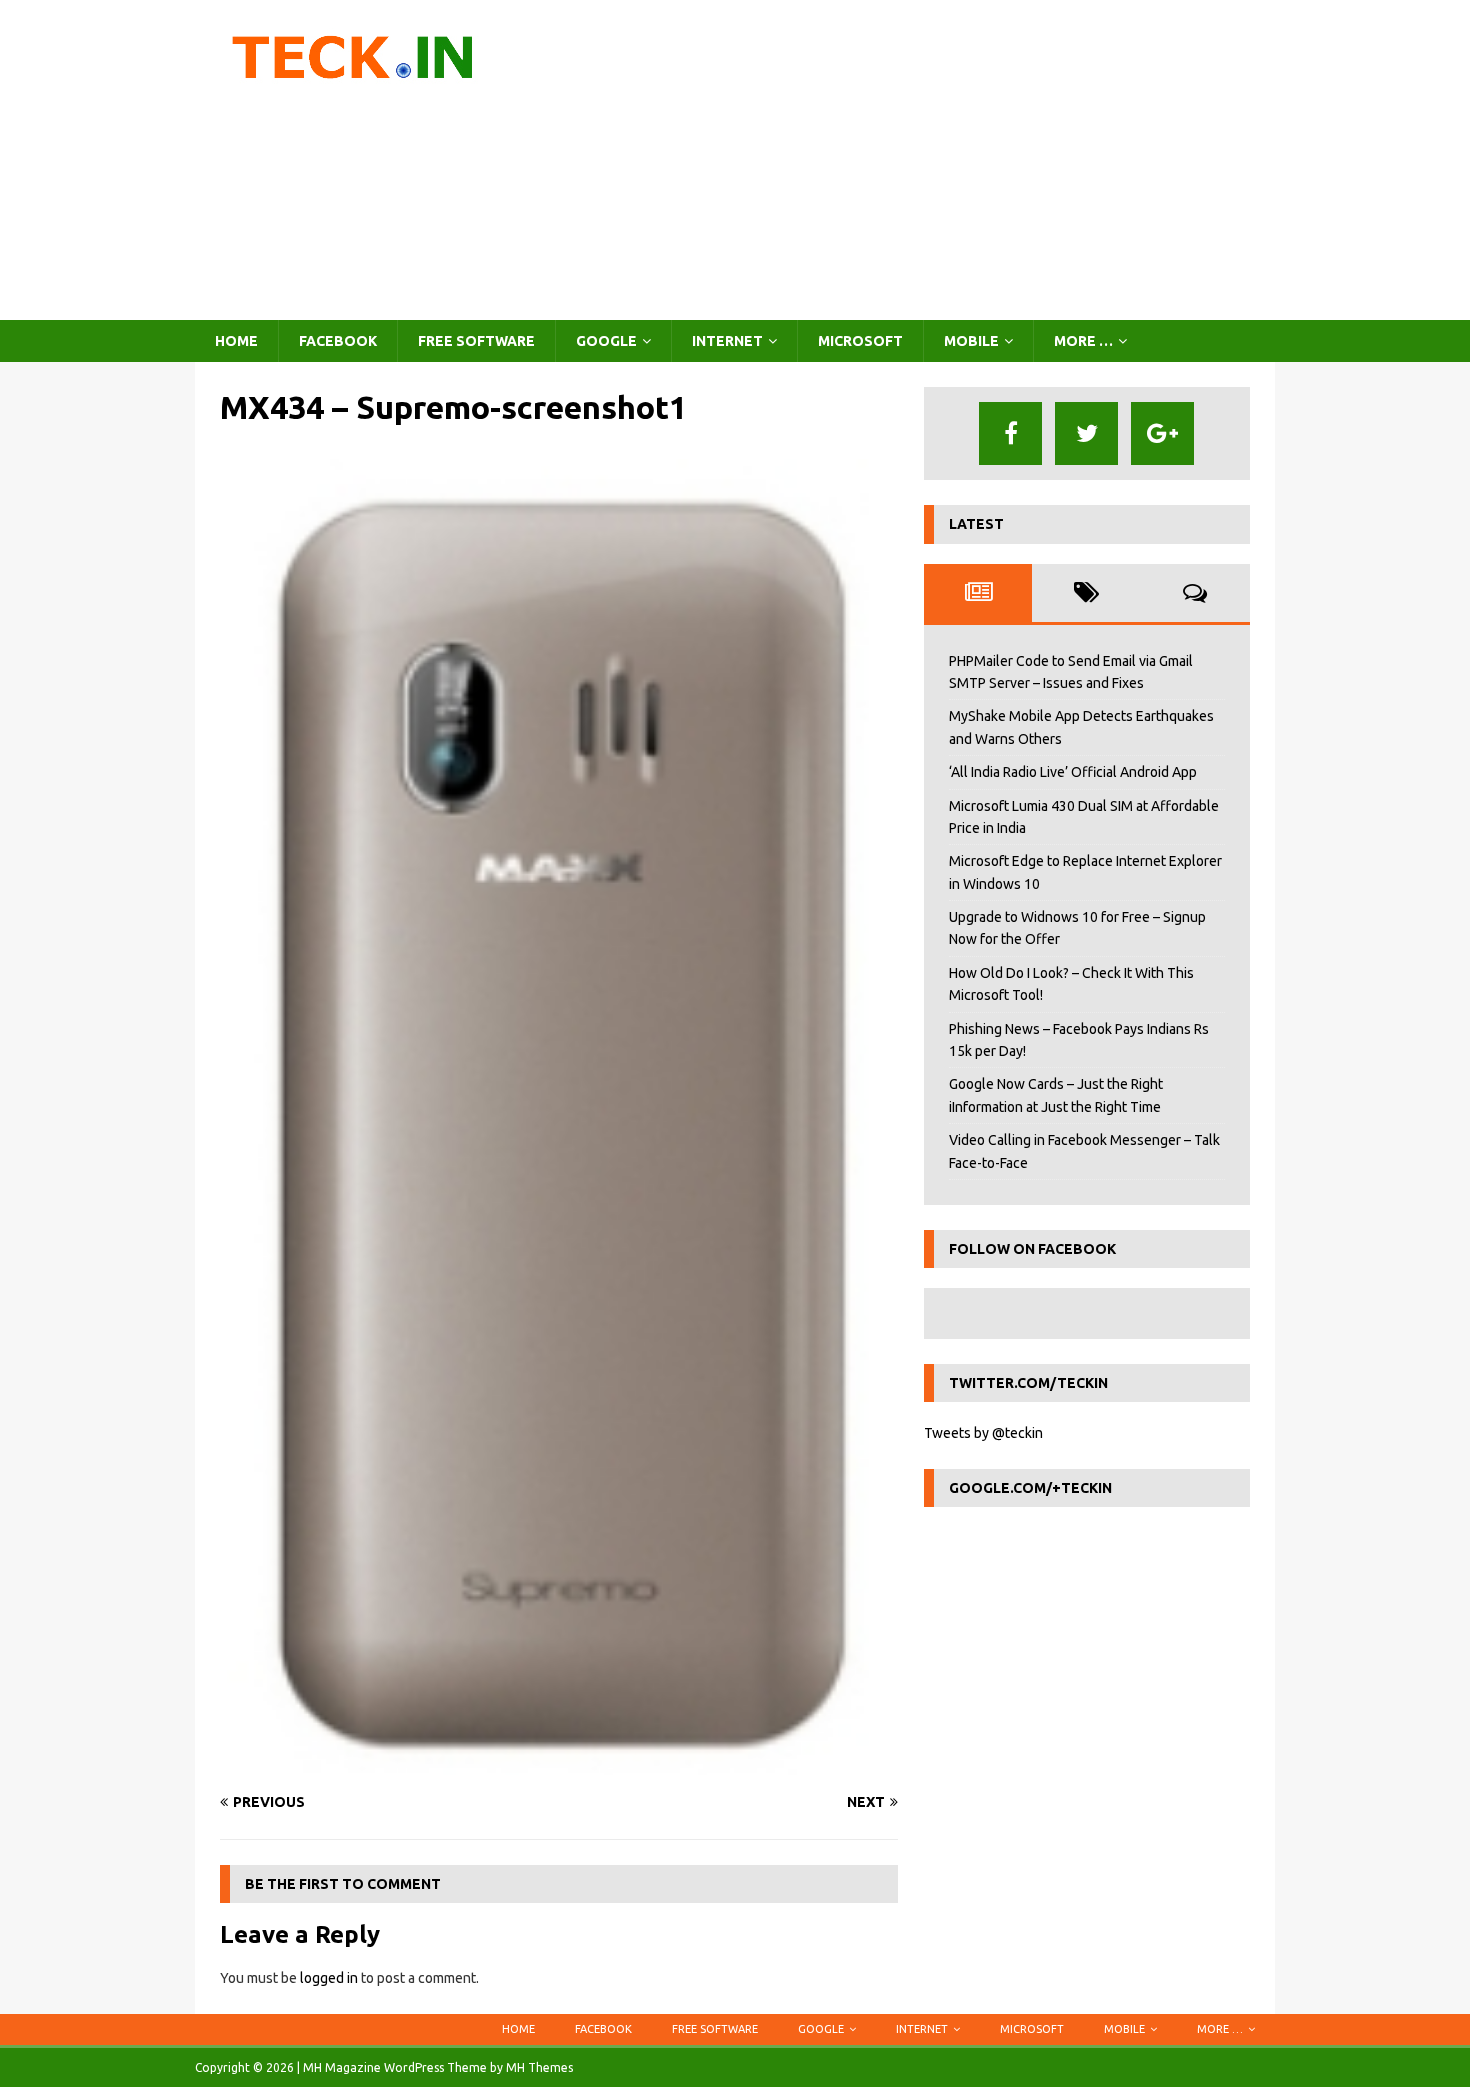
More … (1083, 341)
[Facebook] (1010, 433)
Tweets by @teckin (983, 1433)
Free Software (476, 341)
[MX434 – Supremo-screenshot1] (559, 1763)
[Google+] (1162, 433)
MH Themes (539, 2067)
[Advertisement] (909, 160)
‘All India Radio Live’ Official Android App (1073, 772)
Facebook (338, 341)
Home (236, 341)
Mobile (971, 341)
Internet (727, 341)
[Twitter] (1086, 433)
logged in (329, 1978)
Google (606, 341)
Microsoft (860, 341)
